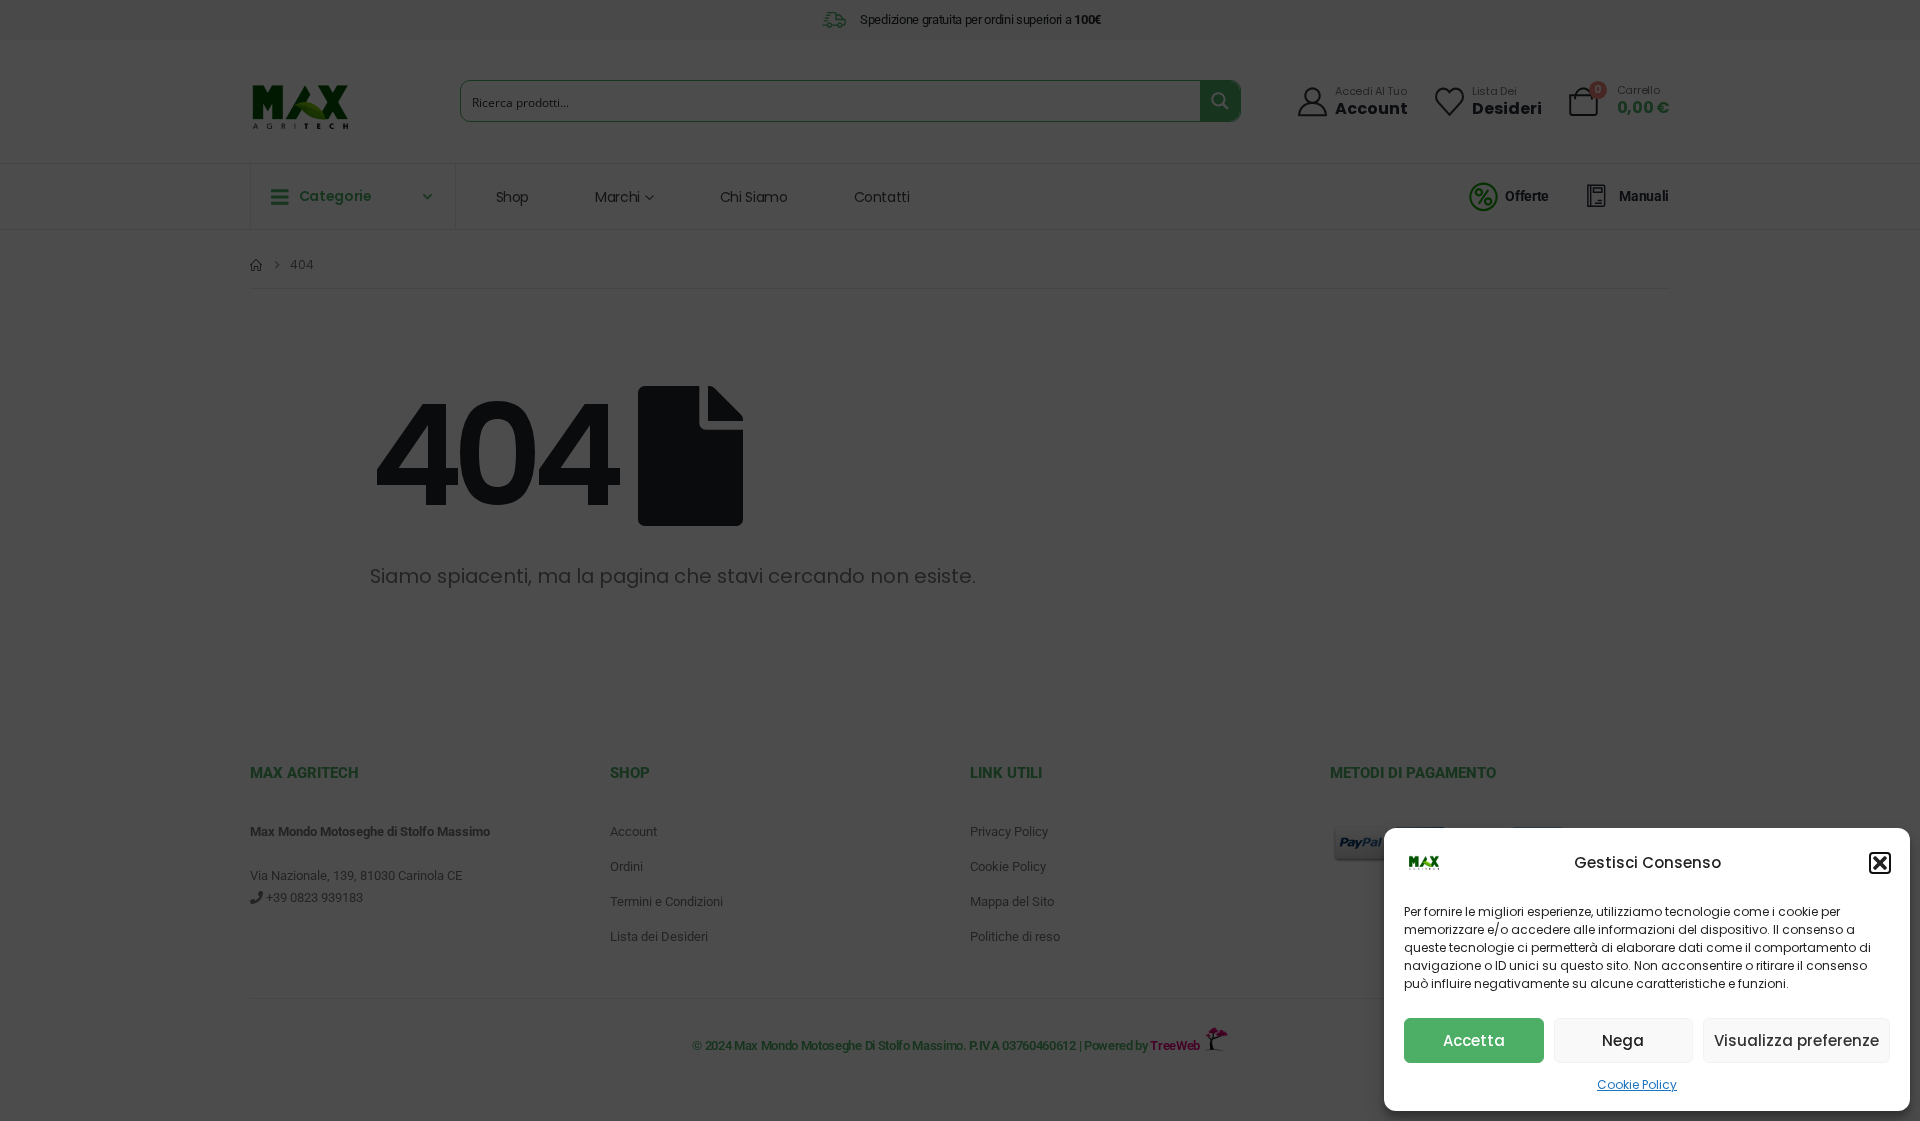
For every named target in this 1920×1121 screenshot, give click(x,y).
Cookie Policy (1637, 1084)
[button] (1880, 863)
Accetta (1474, 1040)
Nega (1623, 1040)
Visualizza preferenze (1796, 1040)
